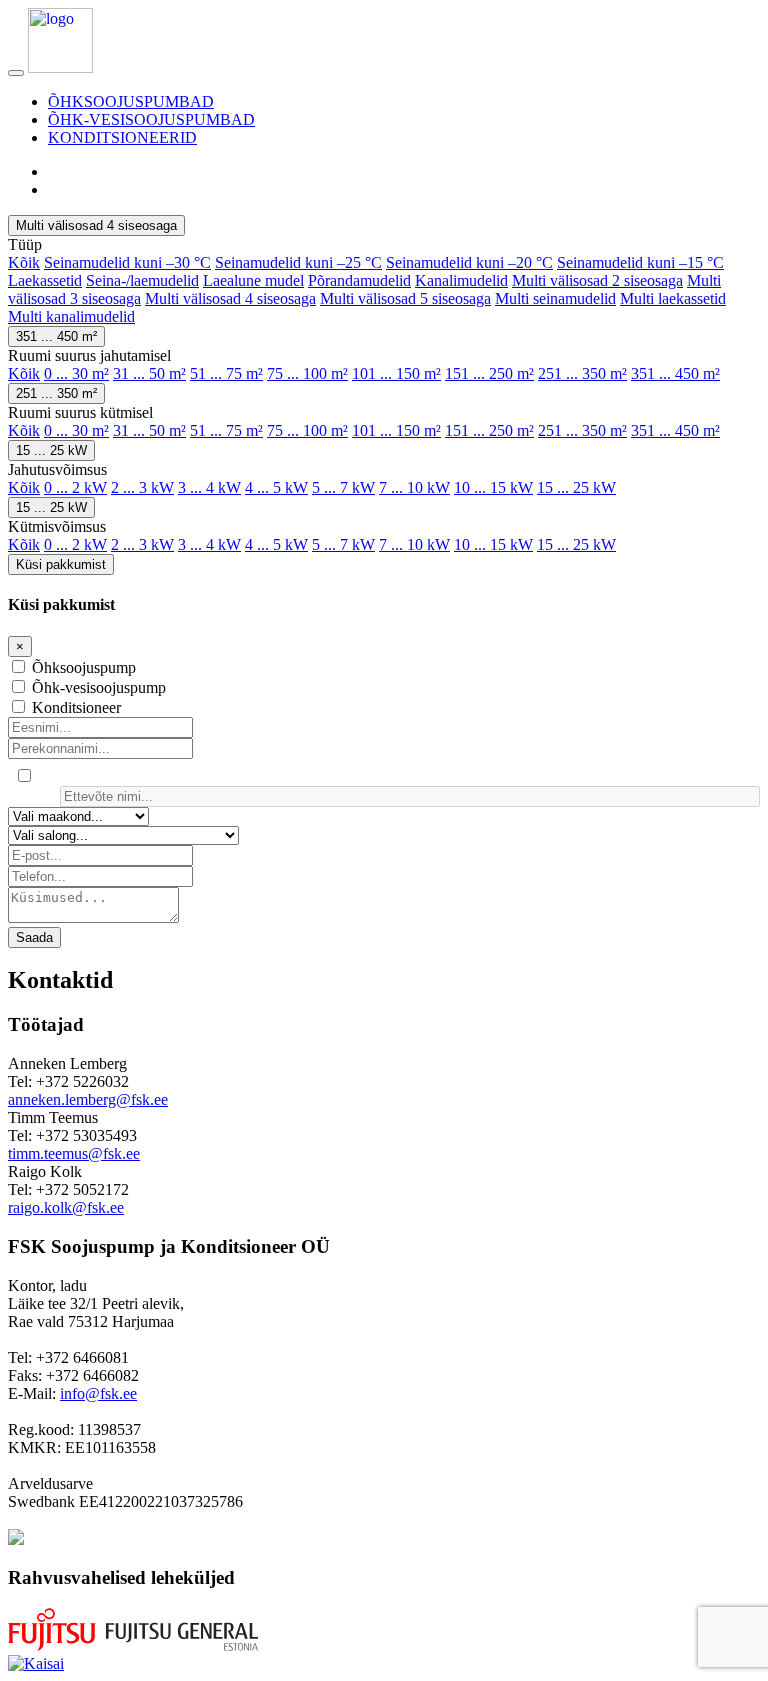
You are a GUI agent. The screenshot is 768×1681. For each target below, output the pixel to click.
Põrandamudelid (359, 280)
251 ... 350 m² (582, 373)
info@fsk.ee (98, 1393)
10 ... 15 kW (493, 487)
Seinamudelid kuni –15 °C (640, 262)
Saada (34, 937)
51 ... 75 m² (226, 373)
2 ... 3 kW (142, 487)
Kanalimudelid (461, 280)
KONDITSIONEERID (122, 137)
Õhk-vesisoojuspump (99, 687)
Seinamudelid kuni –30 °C (127, 262)
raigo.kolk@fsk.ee (66, 1207)
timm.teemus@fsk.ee (74, 1153)
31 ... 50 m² (149, 373)
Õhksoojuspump (84, 667)
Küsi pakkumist (61, 564)
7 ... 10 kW (414, 487)
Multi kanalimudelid (71, 316)
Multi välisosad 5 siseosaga (405, 298)
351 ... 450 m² (56, 336)
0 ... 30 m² (76, 373)
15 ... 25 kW (51, 450)
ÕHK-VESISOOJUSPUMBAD (151, 119)
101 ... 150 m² (396, 373)
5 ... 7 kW (343, 487)
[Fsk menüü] (16, 73)
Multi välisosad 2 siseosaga (597, 280)
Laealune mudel (253, 280)
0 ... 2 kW (75, 487)
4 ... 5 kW (276, 487)
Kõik (24, 262)
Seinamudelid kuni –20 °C (469, 262)
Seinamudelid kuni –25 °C (298, 262)
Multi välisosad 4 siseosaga (96, 225)
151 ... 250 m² (489, 373)
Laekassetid (45, 280)
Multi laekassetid (673, 298)
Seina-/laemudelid (142, 280)
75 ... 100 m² (307, 373)
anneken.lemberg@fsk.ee (88, 1099)
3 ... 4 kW (209, 487)
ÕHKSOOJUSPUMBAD (131, 101)
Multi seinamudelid (555, 298)
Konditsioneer (76, 707)
